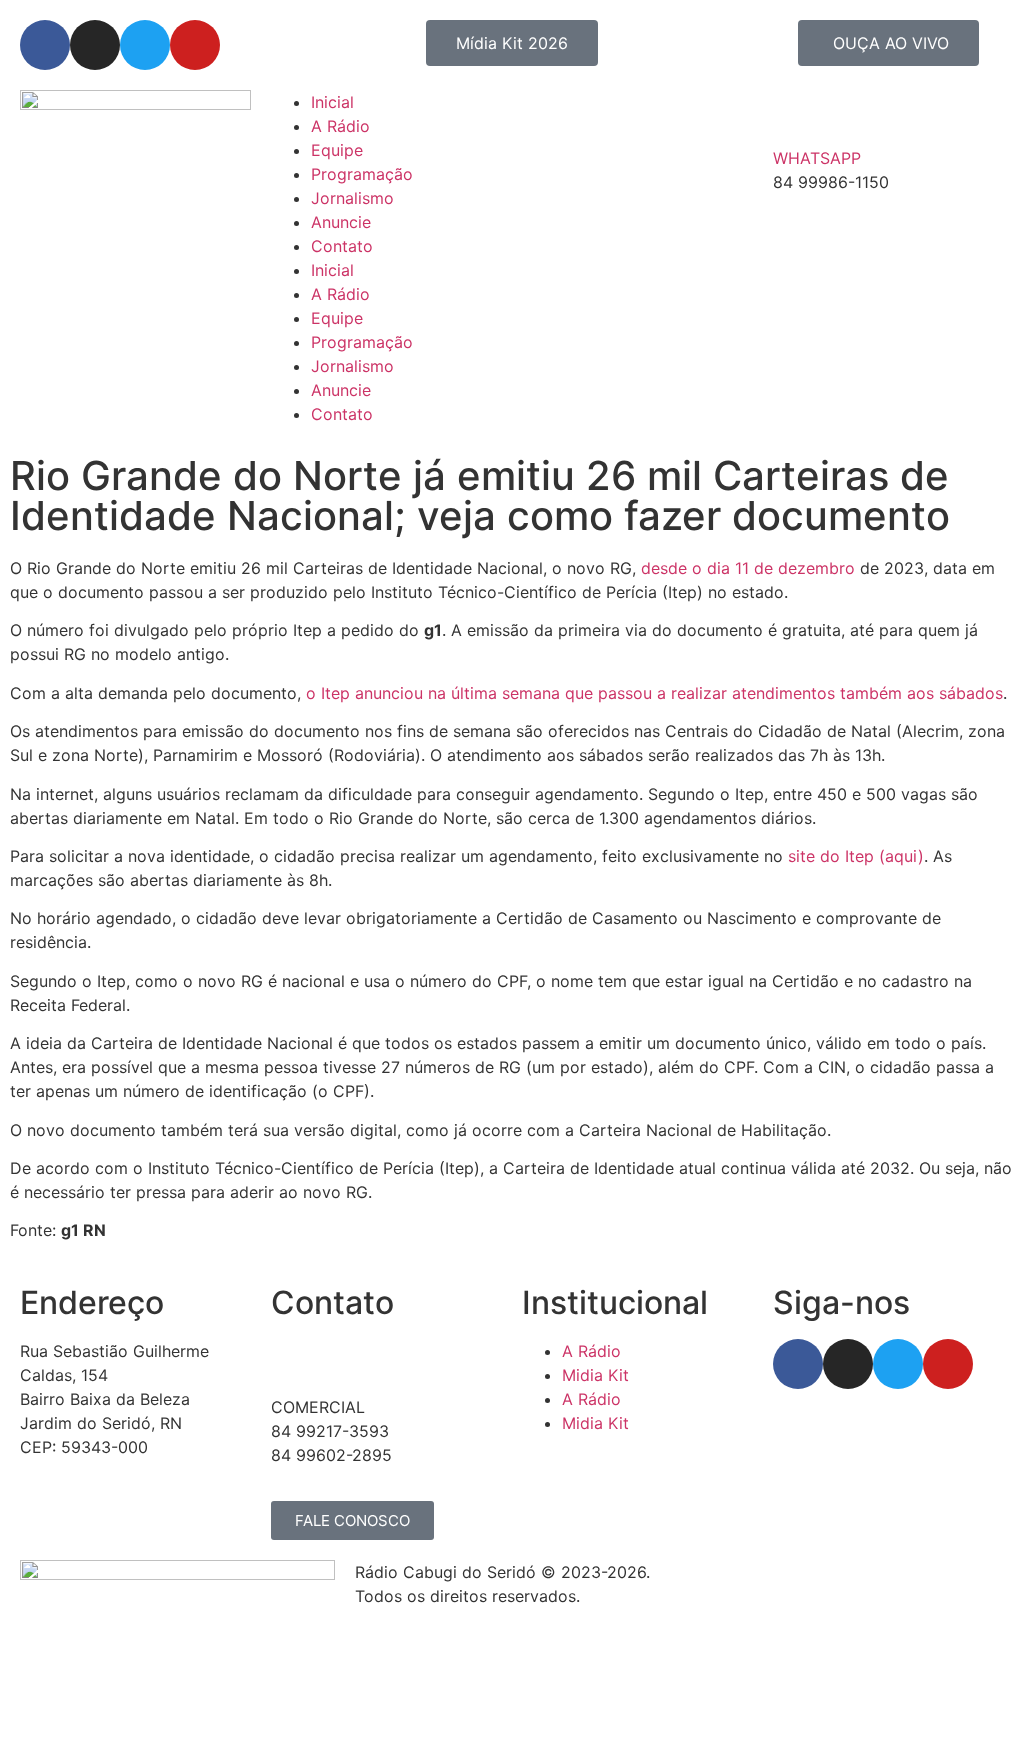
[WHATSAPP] (798, 115)
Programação (362, 174)
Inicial (332, 102)
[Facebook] (45, 45)
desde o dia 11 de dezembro (748, 568)
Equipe (337, 150)
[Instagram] (95, 45)
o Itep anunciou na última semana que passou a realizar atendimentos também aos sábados (654, 693)
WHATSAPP (817, 158)
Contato (342, 246)
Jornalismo (352, 198)
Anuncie (341, 222)
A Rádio (340, 126)
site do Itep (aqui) (856, 856)
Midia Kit (595, 1375)
